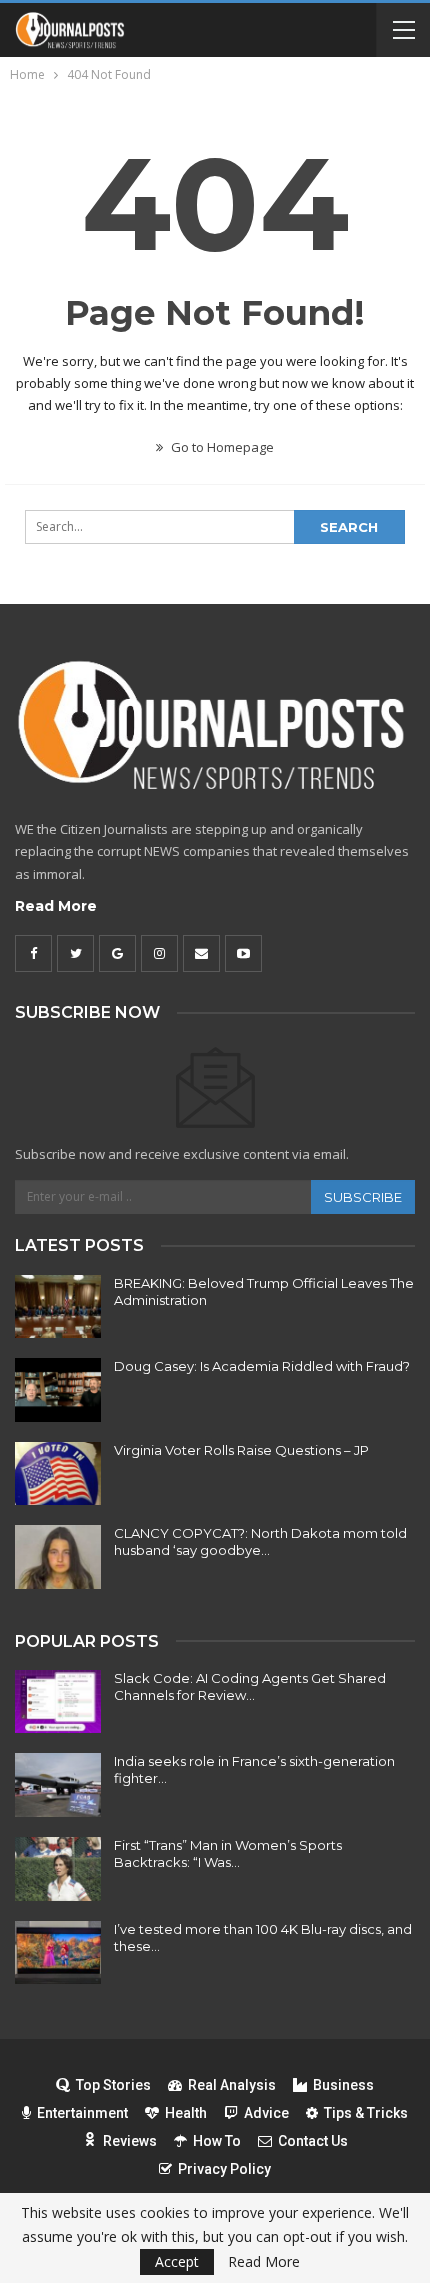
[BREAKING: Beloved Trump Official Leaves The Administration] (58, 1307)
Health (186, 2113)
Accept (177, 2261)
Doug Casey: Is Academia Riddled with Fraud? (262, 1366)
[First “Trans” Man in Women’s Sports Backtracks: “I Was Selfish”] (58, 1869)
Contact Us (313, 2141)
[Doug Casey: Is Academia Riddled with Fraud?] (58, 1390)
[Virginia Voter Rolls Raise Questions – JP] (58, 1474)
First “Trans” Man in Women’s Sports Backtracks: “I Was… (228, 1853)
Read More (56, 906)
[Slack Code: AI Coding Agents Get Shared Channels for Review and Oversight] (58, 1702)
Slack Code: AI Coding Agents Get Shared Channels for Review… (250, 1686)
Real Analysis (232, 2085)
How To (217, 2141)
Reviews (130, 2141)
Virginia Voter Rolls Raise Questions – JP (241, 1450)
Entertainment (82, 2113)
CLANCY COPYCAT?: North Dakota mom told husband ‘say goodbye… (260, 1541)
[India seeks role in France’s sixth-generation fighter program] (58, 1785)
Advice (266, 2113)
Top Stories (113, 2085)
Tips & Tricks (366, 2113)
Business (343, 2085)
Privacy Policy (224, 2169)
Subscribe (363, 1197)
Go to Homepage (221, 447)
